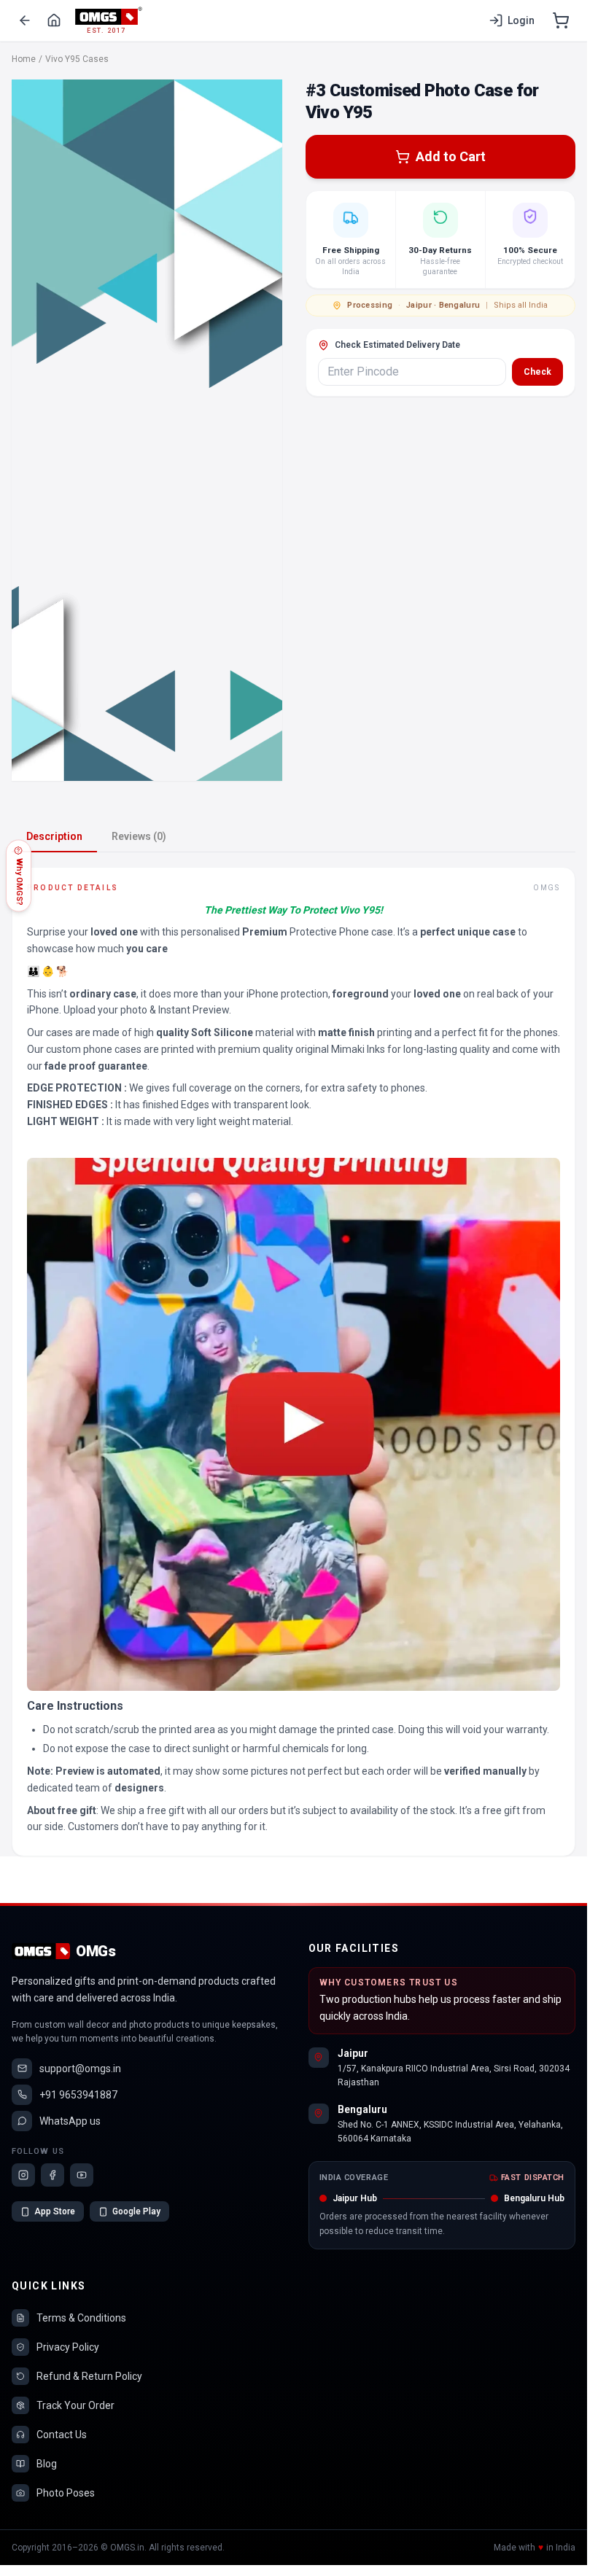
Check (537, 372)
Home (24, 59)
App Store (55, 2211)
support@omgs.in (80, 2069)
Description (54, 836)
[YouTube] (82, 2175)
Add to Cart (451, 156)
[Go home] (54, 20)
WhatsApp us (70, 2121)
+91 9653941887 (78, 2095)
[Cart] (561, 20)
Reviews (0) (139, 836)
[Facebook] (53, 2175)
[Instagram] (23, 2175)
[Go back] (25, 20)
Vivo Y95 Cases (77, 59)
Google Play (136, 2211)
